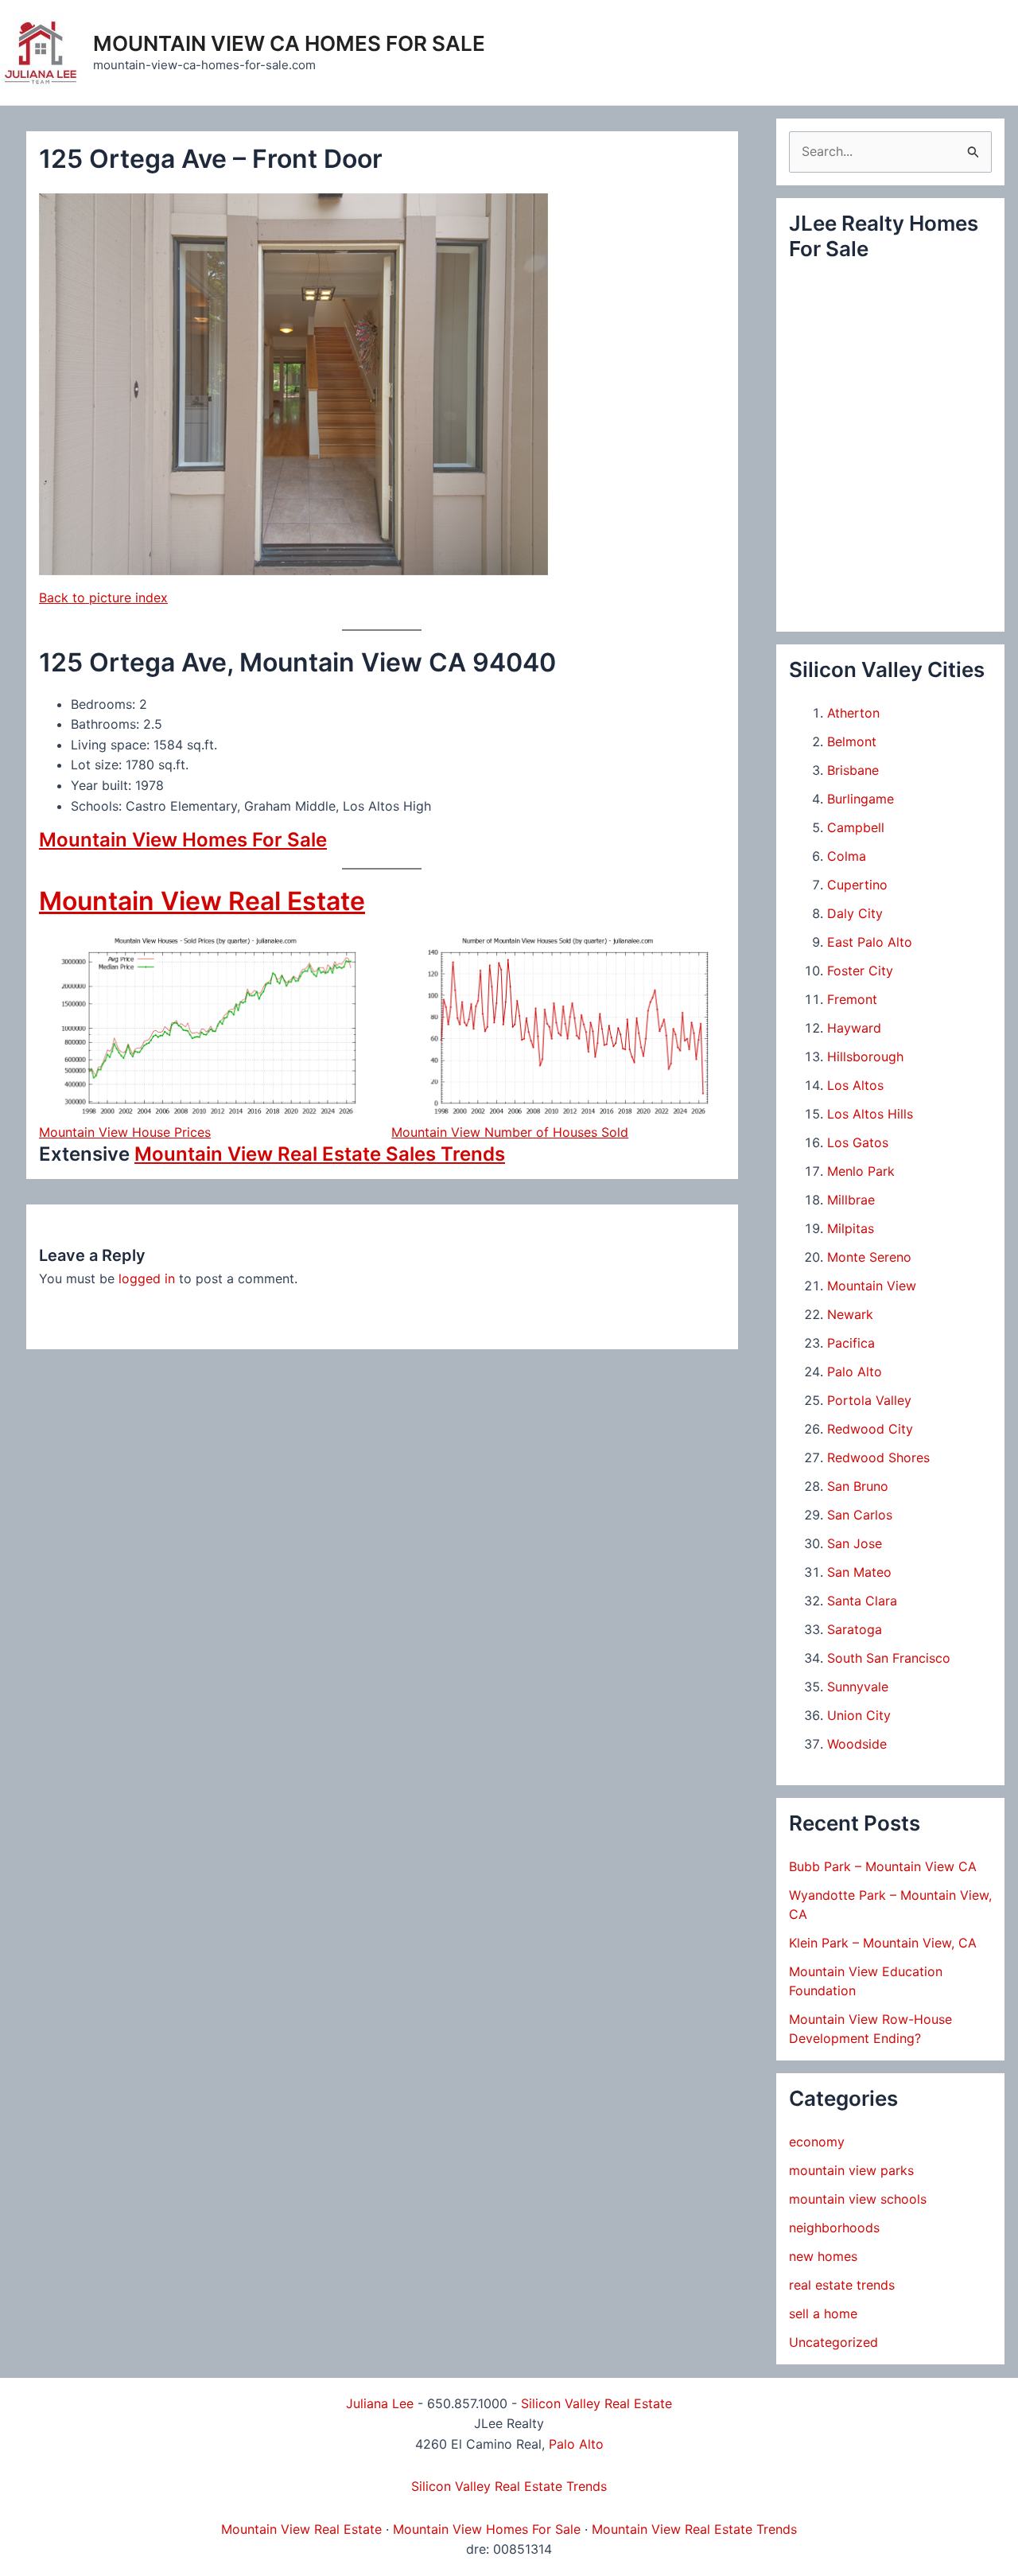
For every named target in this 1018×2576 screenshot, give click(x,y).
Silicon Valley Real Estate (596, 2403)
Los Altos (855, 1085)
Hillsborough (865, 1056)
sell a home (823, 2313)
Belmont (852, 741)
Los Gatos (858, 1142)
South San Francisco (889, 1658)
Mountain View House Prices (125, 1132)
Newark (850, 1314)
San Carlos (860, 1515)
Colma (847, 856)
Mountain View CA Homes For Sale (289, 43)
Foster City (860, 971)
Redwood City (870, 1429)
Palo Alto (855, 1372)
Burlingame (861, 799)
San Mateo (859, 1572)
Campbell (856, 827)
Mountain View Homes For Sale (183, 840)
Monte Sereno (869, 1257)
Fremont (852, 999)
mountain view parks (851, 2170)
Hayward (854, 1028)
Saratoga (855, 1629)
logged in (147, 1278)
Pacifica (851, 1343)
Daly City (855, 913)
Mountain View (872, 1286)
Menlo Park (861, 1171)
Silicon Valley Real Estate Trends (509, 2486)
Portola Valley (869, 1400)
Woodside (857, 1744)
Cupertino (857, 885)
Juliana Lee (380, 2403)
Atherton (853, 713)
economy (817, 2142)
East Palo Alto (870, 942)
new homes (823, 2256)
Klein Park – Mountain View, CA (883, 1943)
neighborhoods (834, 2228)
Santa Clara (862, 1601)
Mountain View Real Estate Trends (694, 2529)
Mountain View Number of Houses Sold (510, 1132)
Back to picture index (103, 597)
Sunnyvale (858, 1687)
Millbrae (851, 1200)
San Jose (855, 1543)
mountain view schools (858, 2199)
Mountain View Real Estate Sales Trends (320, 1154)
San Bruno (858, 1486)
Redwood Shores (878, 1457)
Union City (859, 1715)
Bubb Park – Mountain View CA (883, 1866)
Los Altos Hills (870, 1114)
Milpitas (851, 1228)
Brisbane (853, 770)
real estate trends (842, 2285)
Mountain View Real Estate (202, 901)
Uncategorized (833, 2342)
